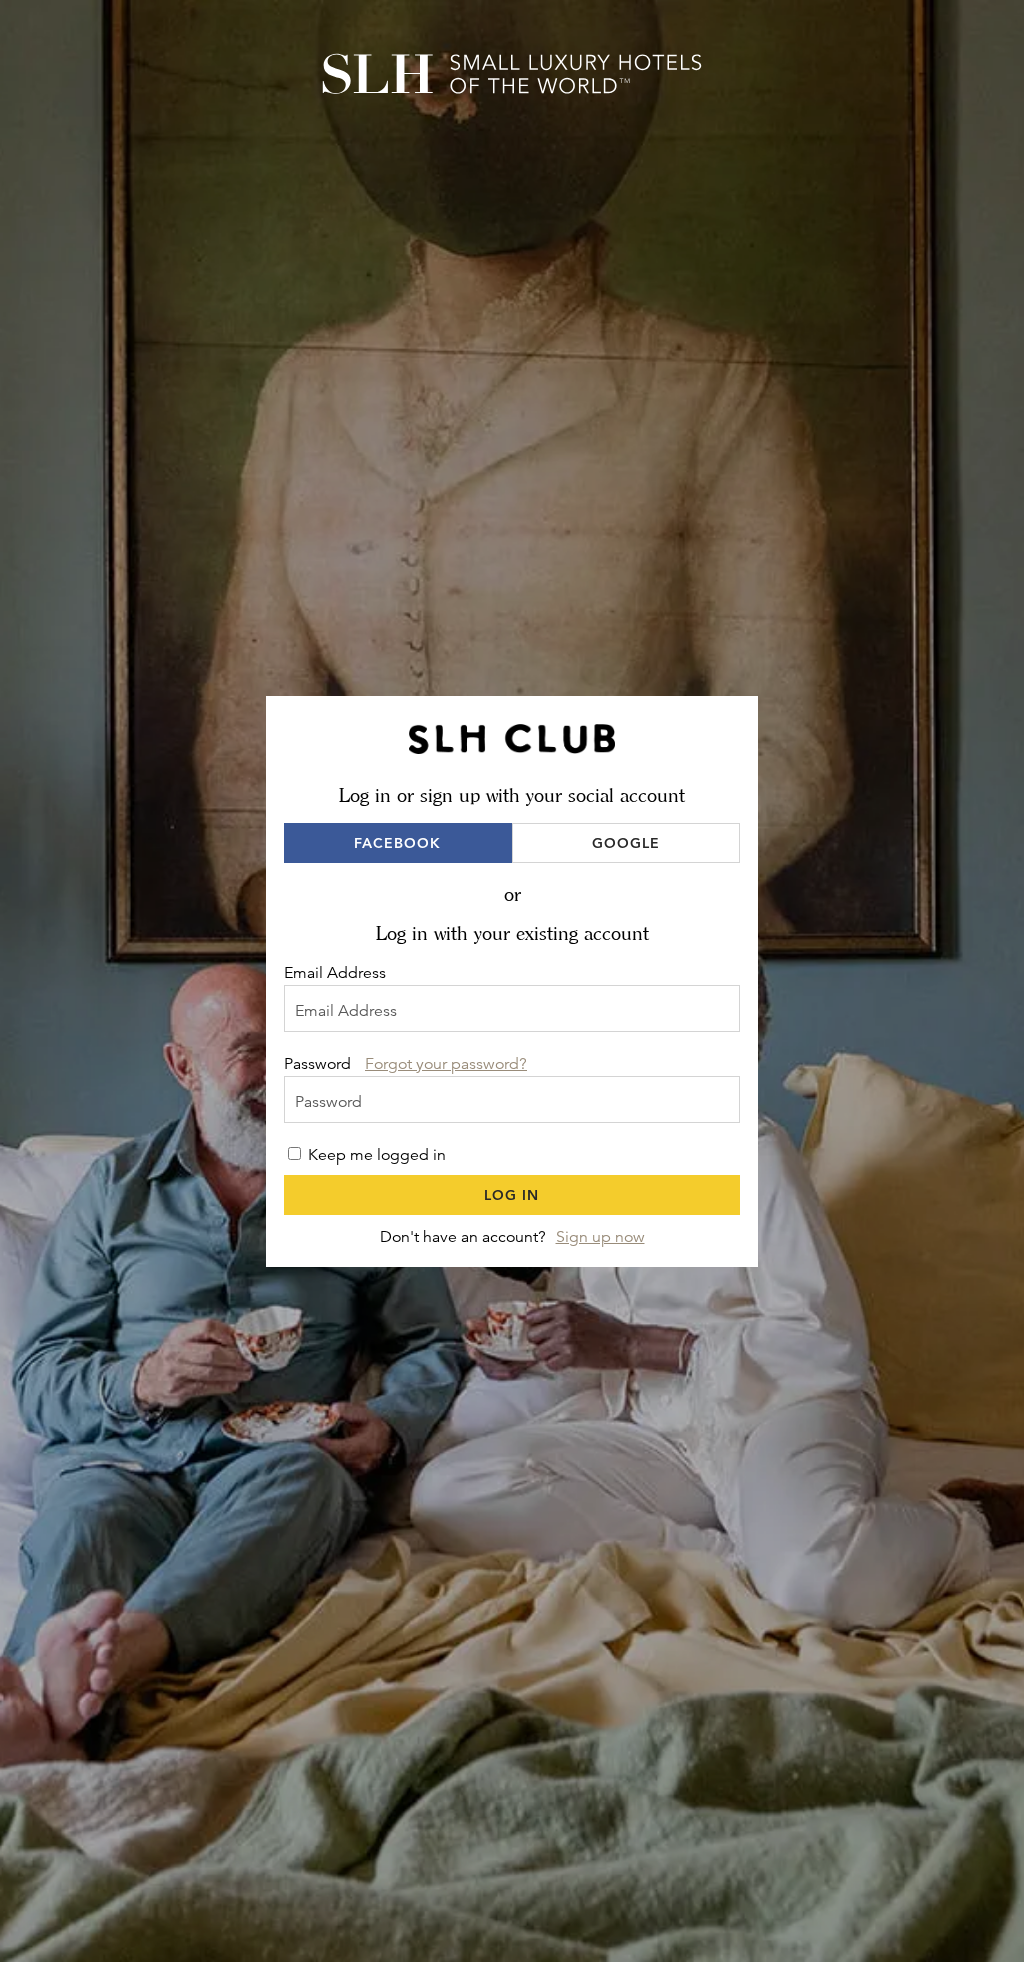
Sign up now (600, 1237)
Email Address (335, 973)
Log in (511, 1195)
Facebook (397, 843)
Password (317, 1064)
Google (626, 843)
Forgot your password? (446, 1064)
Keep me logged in (377, 1155)
